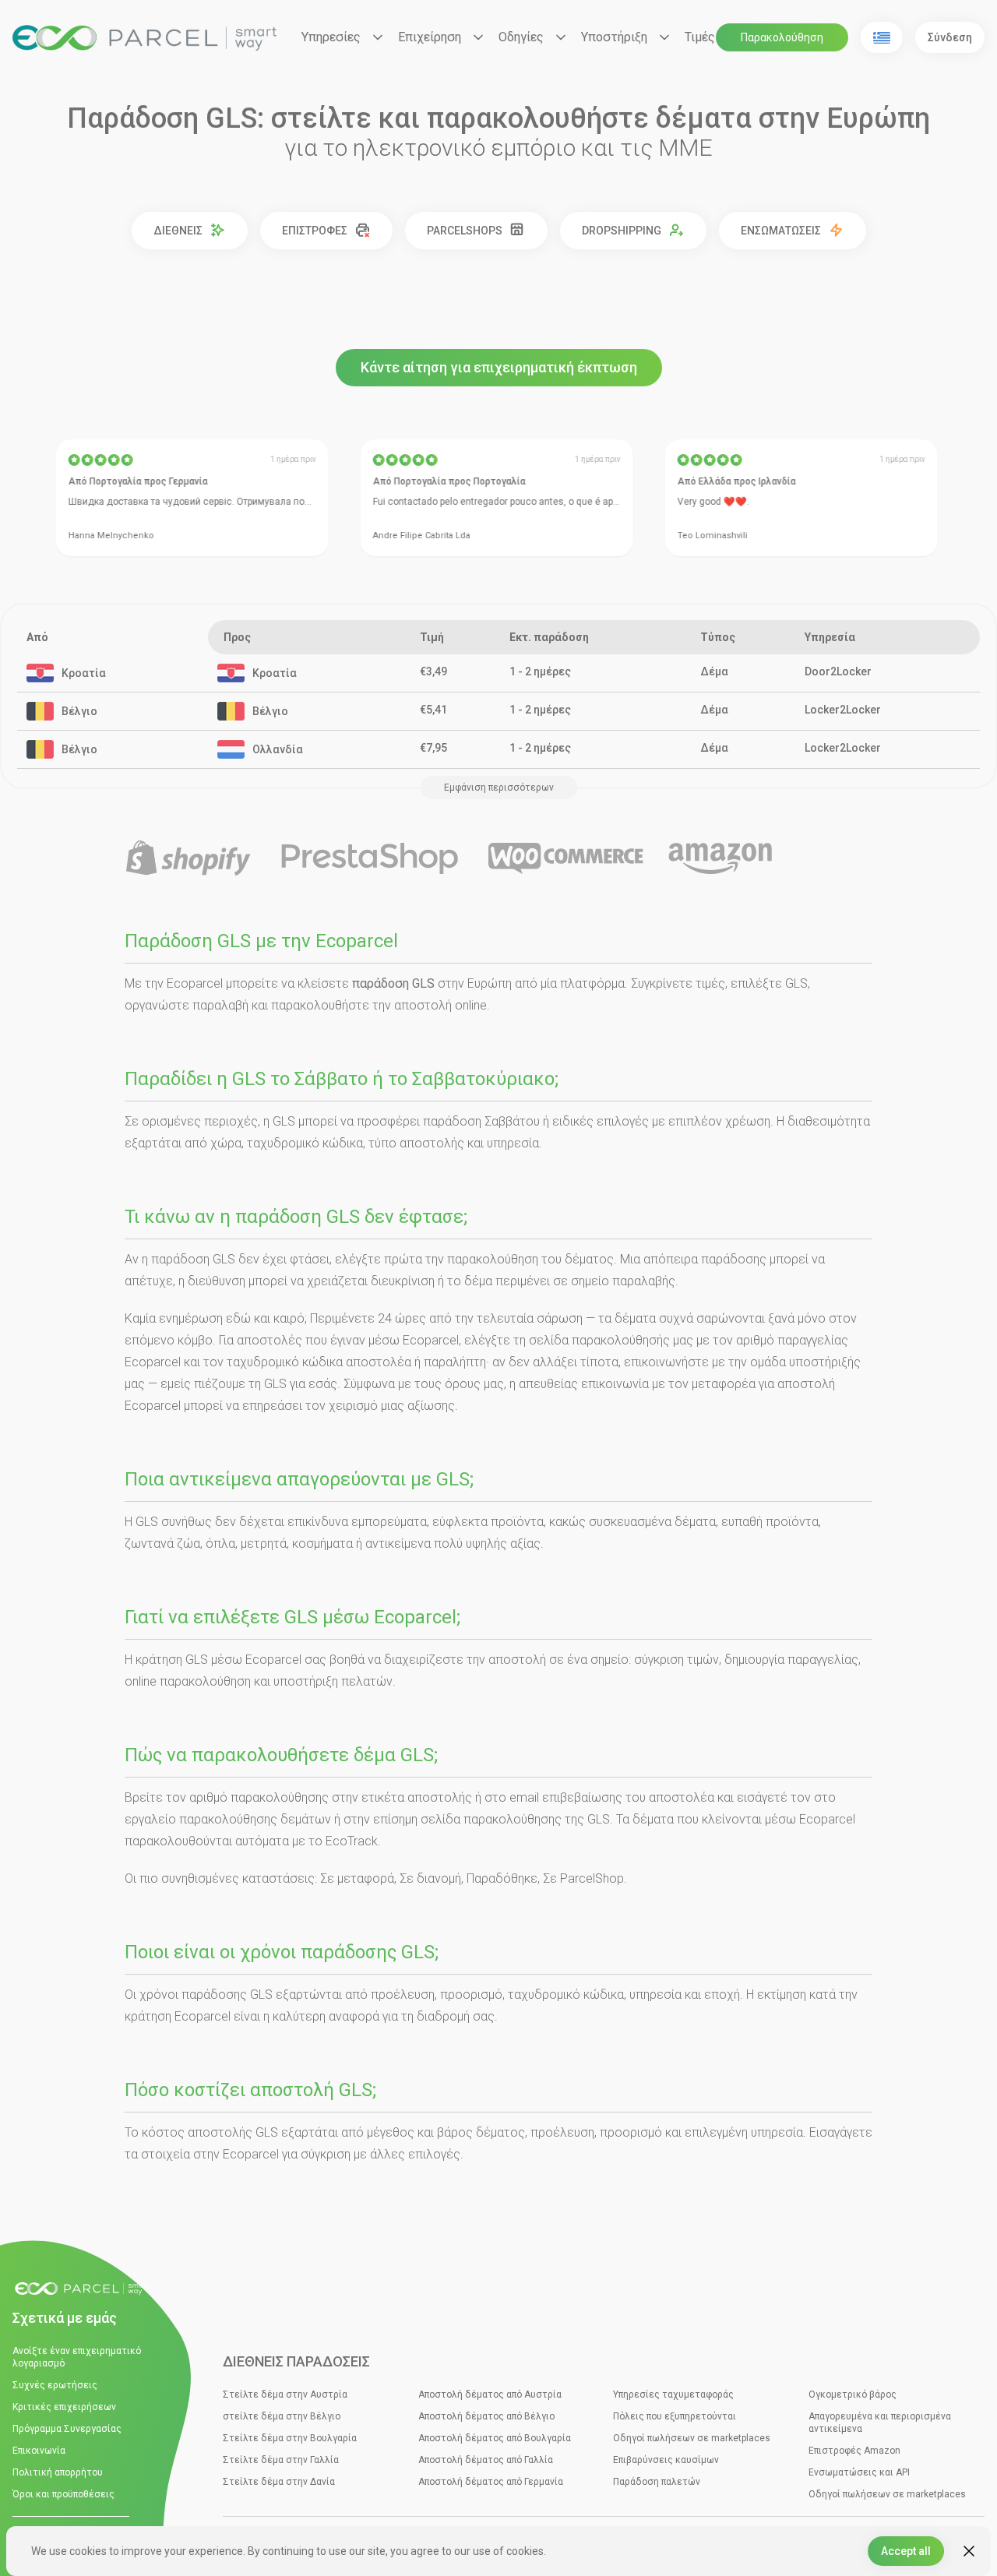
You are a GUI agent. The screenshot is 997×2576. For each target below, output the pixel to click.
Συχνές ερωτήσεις (55, 2385)
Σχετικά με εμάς (65, 2318)
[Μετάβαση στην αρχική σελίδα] (86, 2289)
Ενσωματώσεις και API (859, 2472)
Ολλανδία (278, 749)
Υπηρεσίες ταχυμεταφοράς (673, 2395)
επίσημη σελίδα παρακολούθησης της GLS (491, 1819)
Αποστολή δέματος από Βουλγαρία (495, 2438)
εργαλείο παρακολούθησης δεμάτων (228, 1819)
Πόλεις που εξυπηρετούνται (675, 2416)
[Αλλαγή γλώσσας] (882, 37)
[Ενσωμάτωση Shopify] (188, 859)
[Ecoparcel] (144, 38)
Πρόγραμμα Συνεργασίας (67, 2429)
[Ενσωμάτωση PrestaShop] (370, 859)
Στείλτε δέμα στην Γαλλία (281, 2460)
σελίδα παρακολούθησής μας (611, 1340)
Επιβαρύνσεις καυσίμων (666, 2460)
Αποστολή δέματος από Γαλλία (486, 2460)
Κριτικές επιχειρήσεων (64, 2407)
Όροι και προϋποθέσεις (63, 2494)
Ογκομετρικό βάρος (853, 2395)
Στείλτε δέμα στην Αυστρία (285, 2395)
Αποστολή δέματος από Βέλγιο (486, 2416)
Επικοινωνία (39, 2451)
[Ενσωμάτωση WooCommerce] (566, 859)
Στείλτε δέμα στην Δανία (279, 2482)
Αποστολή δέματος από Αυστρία (490, 2395)
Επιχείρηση (430, 37)
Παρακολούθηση (782, 37)
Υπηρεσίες (331, 37)
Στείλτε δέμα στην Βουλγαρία (290, 2438)
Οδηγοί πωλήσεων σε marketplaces (692, 2438)
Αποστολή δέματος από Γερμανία (491, 2482)
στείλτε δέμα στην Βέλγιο (282, 2416)
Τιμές (700, 37)
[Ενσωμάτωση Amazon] (720, 859)
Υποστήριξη (614, 37)
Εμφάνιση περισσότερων (499, 788)
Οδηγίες (521, 37)
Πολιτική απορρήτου (58, 2472)
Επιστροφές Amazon (854, 2451)
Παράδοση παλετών (657, 2482)
